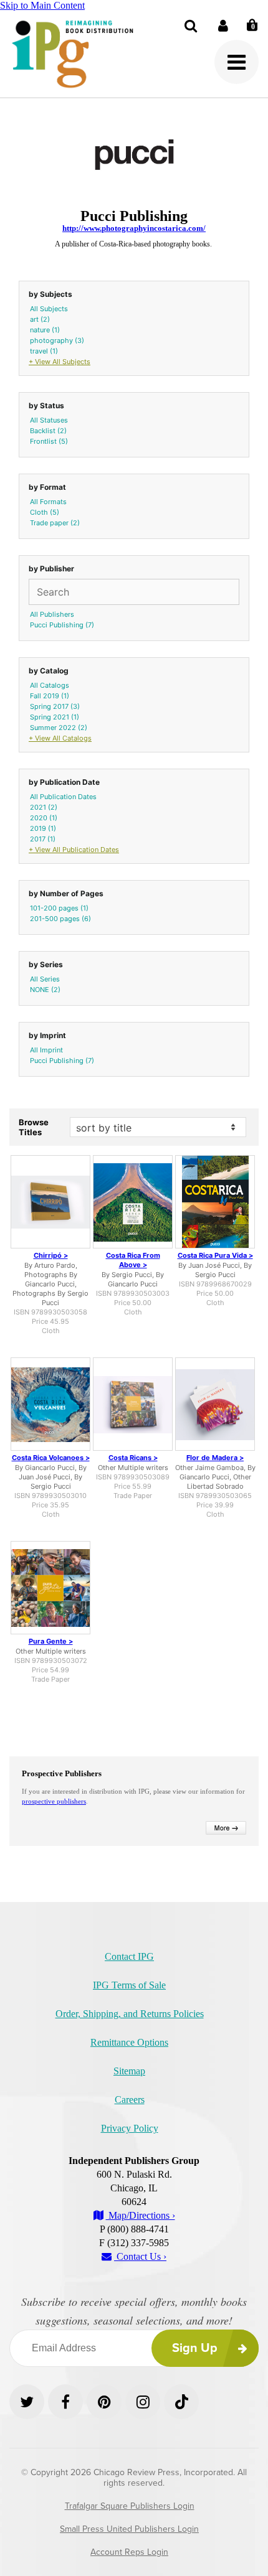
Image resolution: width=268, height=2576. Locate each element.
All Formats (48, 502)
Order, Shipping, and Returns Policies (130, 2014)
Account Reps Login (129, 2552)
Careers (130, 2100)
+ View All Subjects (60, 362)
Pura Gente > (51, 1641)
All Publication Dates (63, 797)
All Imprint (46, 1050)
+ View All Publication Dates (74, 850)
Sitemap (129, 2071)
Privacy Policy (130, 2128)
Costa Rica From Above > (133, 1260)
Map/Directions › (141, 2215)
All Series (45, 979)
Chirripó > (51, 1255)
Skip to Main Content (42, 5)
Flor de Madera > (215, 1458)
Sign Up (195, 2348)
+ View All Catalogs (60, 738)
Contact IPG (129, 1956)
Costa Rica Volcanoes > (51, 1458)
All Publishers (52, 614)
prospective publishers (54, 1801)
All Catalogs (50, 685)
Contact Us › (140, 2256)
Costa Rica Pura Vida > (215, 1255)
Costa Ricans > (133, 1458)
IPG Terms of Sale (129, 1985)
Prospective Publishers (62, 1773)
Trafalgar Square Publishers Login (130, 2506)
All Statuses (49, 420)
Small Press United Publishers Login (129, 2529)
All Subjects (49, 309)
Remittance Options (129, 2042)
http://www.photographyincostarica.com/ (134, 228)
